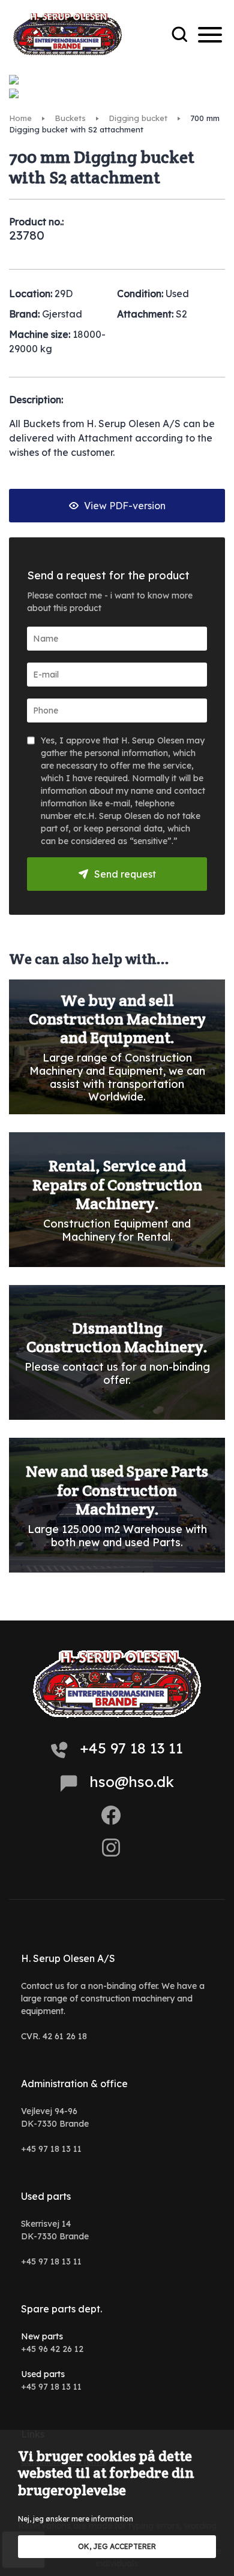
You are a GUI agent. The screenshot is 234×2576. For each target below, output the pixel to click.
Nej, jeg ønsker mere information (76, 2519)
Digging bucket (138, 118)
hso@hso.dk (132, 1782)
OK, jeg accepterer (117, 2546)
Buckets (70, 118)
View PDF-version (124, 506)
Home (20, 118)
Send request (125, 874)
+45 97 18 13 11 (131, 1748)
